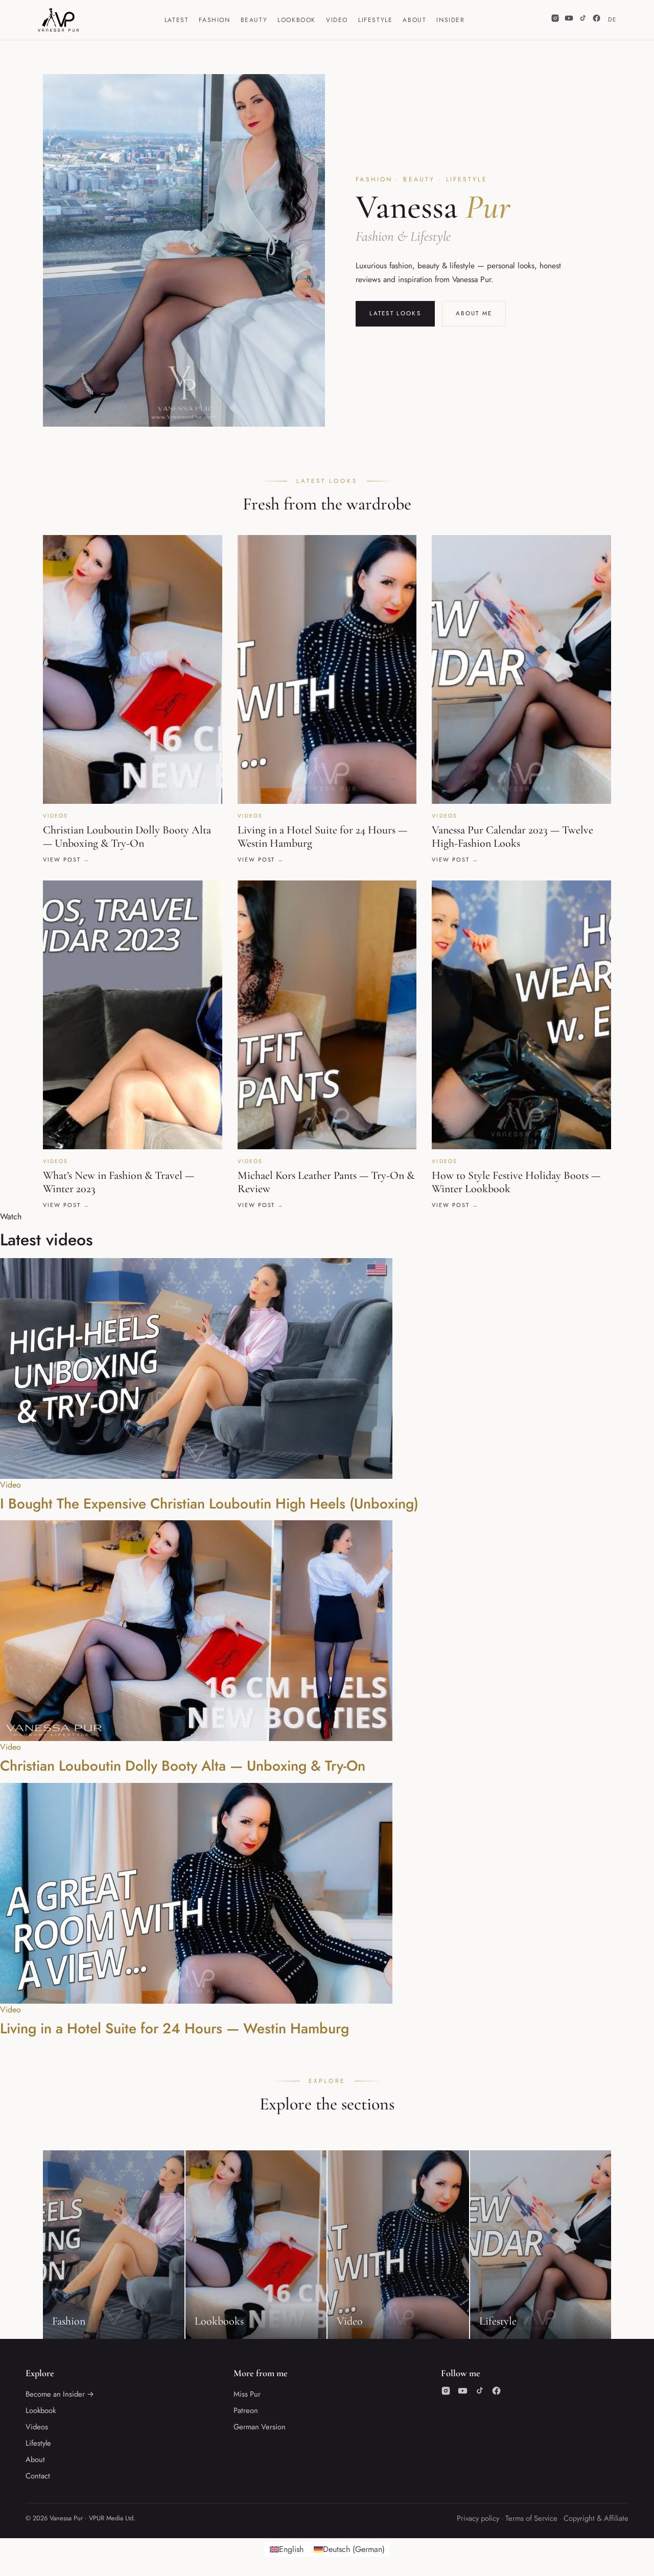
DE (612, 19)
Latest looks (395, 313)
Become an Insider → (60, 2394)
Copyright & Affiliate (596, 2518)
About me (474, 313)
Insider (450, 20)
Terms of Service (531, 2518)
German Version (260, 2427)
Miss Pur (247, 2394)
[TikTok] (583, 20)
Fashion (214, 20)
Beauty (254, 20)
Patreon (246, 2410)
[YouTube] (569, 20)
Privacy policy (478, 2518)
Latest (177, 20)
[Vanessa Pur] (58, 20)
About (414, 20)
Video (337, 20)
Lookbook (297, 20)
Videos (37, 2427)
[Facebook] (597, 20)
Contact (38, 2476)
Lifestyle (375, 20)
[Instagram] (555, 20)
